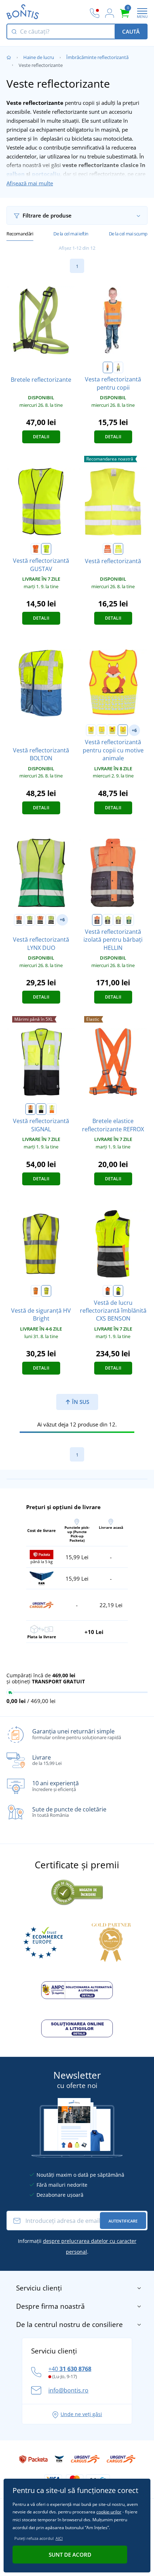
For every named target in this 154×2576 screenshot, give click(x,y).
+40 (70, 2369)
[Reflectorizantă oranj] (36, 1291)
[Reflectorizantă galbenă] (46, 1291)
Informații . (77, 2246)
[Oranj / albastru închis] (19, 920)
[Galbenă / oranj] (52, 1109)
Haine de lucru (39, 57)
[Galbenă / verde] (129, 920)
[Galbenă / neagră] (51, 920)
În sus (80, 1402)
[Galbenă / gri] (118, 920)
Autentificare (123, 2221)
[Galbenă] (118, 367)
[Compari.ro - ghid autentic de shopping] (77, 1891)
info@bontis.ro (68, 2390)
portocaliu (46, 174)
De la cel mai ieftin (71, 234)
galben (16, 174)
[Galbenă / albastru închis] (30, 920)
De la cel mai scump (128, 234)
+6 (134, 730)
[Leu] (91, 730)
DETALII (41, 437)
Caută (131, 31)
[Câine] (112, 730)
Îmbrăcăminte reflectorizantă (97, 57)
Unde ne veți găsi (81, 2414)
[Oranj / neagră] (40, 920)
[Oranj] (108, 367)
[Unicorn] (102, 730)
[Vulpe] (123, 730)
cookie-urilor (109, 2512)
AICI (59, 2538)
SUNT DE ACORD (70, 2555)
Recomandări (20, 234)
